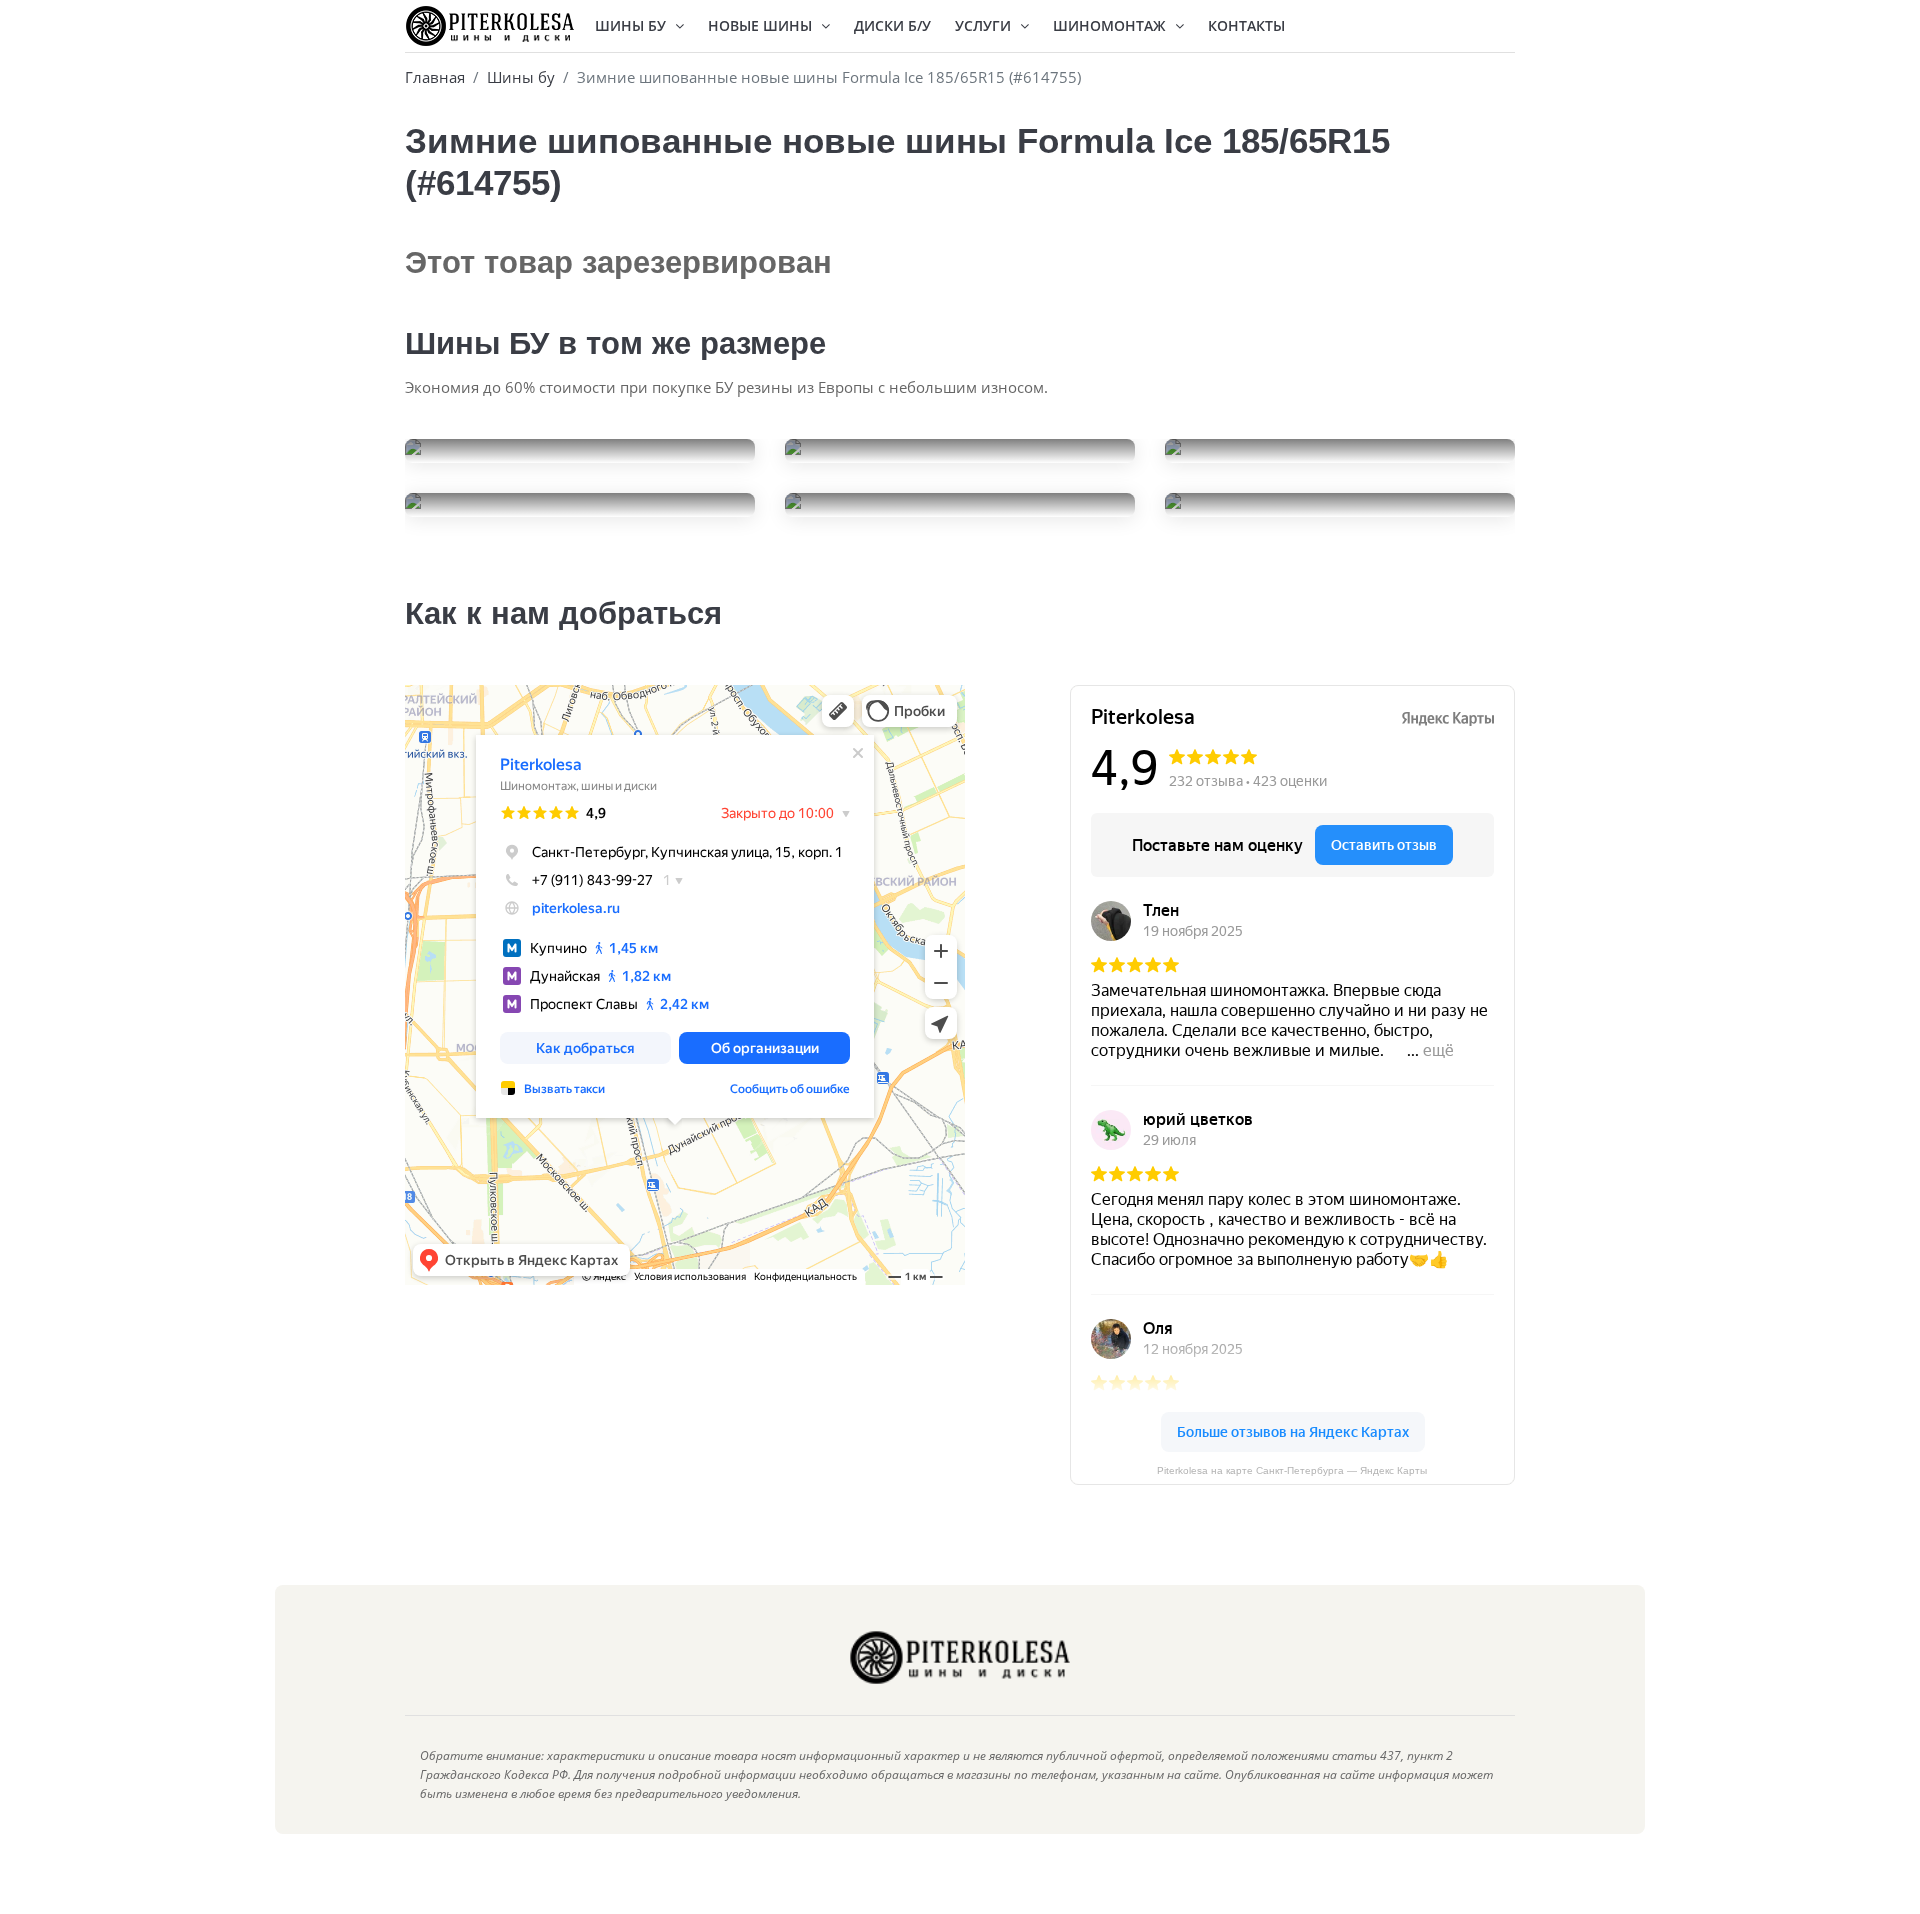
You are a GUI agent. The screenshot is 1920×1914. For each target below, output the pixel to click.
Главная (435, 77)
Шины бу (521, 77)
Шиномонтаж (1111, 25)
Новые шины (762, 25)
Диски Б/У (892, 25)
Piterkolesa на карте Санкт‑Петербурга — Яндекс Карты (1292, 1470)
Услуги (985, 25)
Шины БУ (632, 25)
